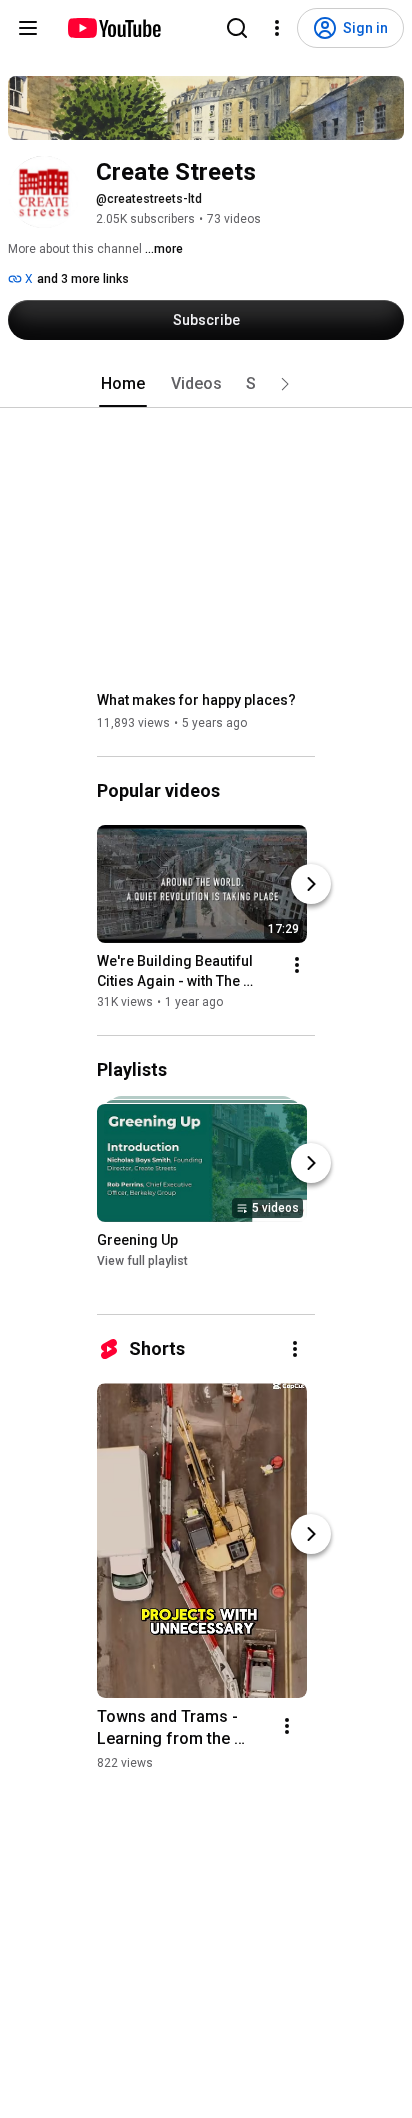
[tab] (123, 384)
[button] (285, 384)
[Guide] (28, 28)
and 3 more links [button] (83, 279)
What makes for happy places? (196, 700)
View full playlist (142, 1261)
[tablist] (206, 384)
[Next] (311, 884)
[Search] (237, 28)
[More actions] (297, 965)
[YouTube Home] (113, 28)
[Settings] (277, 28)
